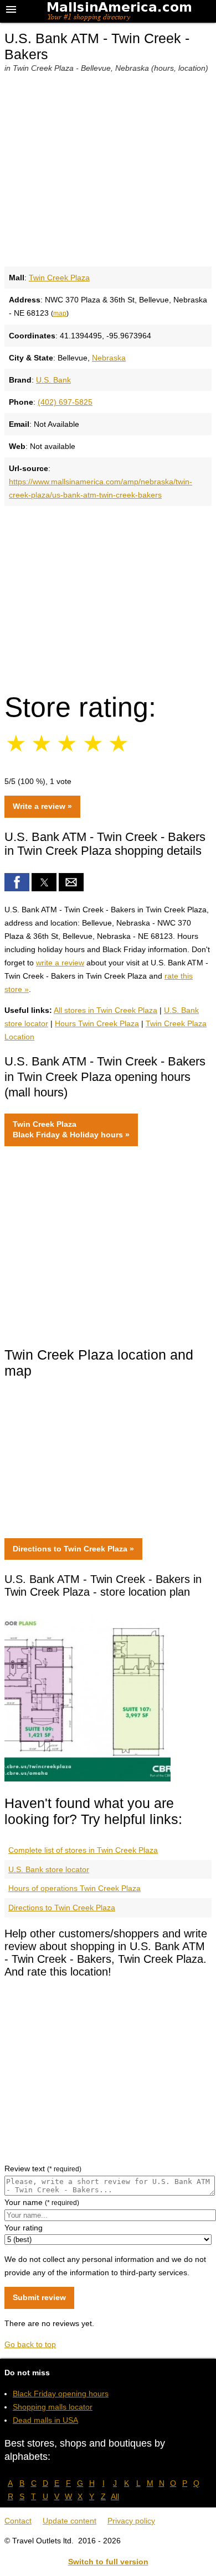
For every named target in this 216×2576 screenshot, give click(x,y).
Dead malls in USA (45, 2420)
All (115, 2496)
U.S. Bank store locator (49, 1869)
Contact (18, 2521)
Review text (43, 2169)
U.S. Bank (53, 380)
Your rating (24, 2228)
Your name (42, 2202)
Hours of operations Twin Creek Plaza (74, 1888)
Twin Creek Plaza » (71, 1130)
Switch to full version (108, 2562)
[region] (108, 594)
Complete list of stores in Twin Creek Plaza (83, 1850)
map (60, 313)
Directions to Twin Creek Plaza (62, 1908)
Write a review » (42, 806)
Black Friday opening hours (61, 2394)
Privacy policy (131, 2521)
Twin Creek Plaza (59, 278)
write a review (60, 963)
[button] (17, 882)
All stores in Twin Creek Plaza (106, 1010)
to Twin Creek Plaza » (73, 1549)
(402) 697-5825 (65, 402)
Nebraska (109, 358)
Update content (70, 2521)
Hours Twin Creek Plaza (97, 1023)
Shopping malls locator (53, 2407)
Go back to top (30, 2344)
